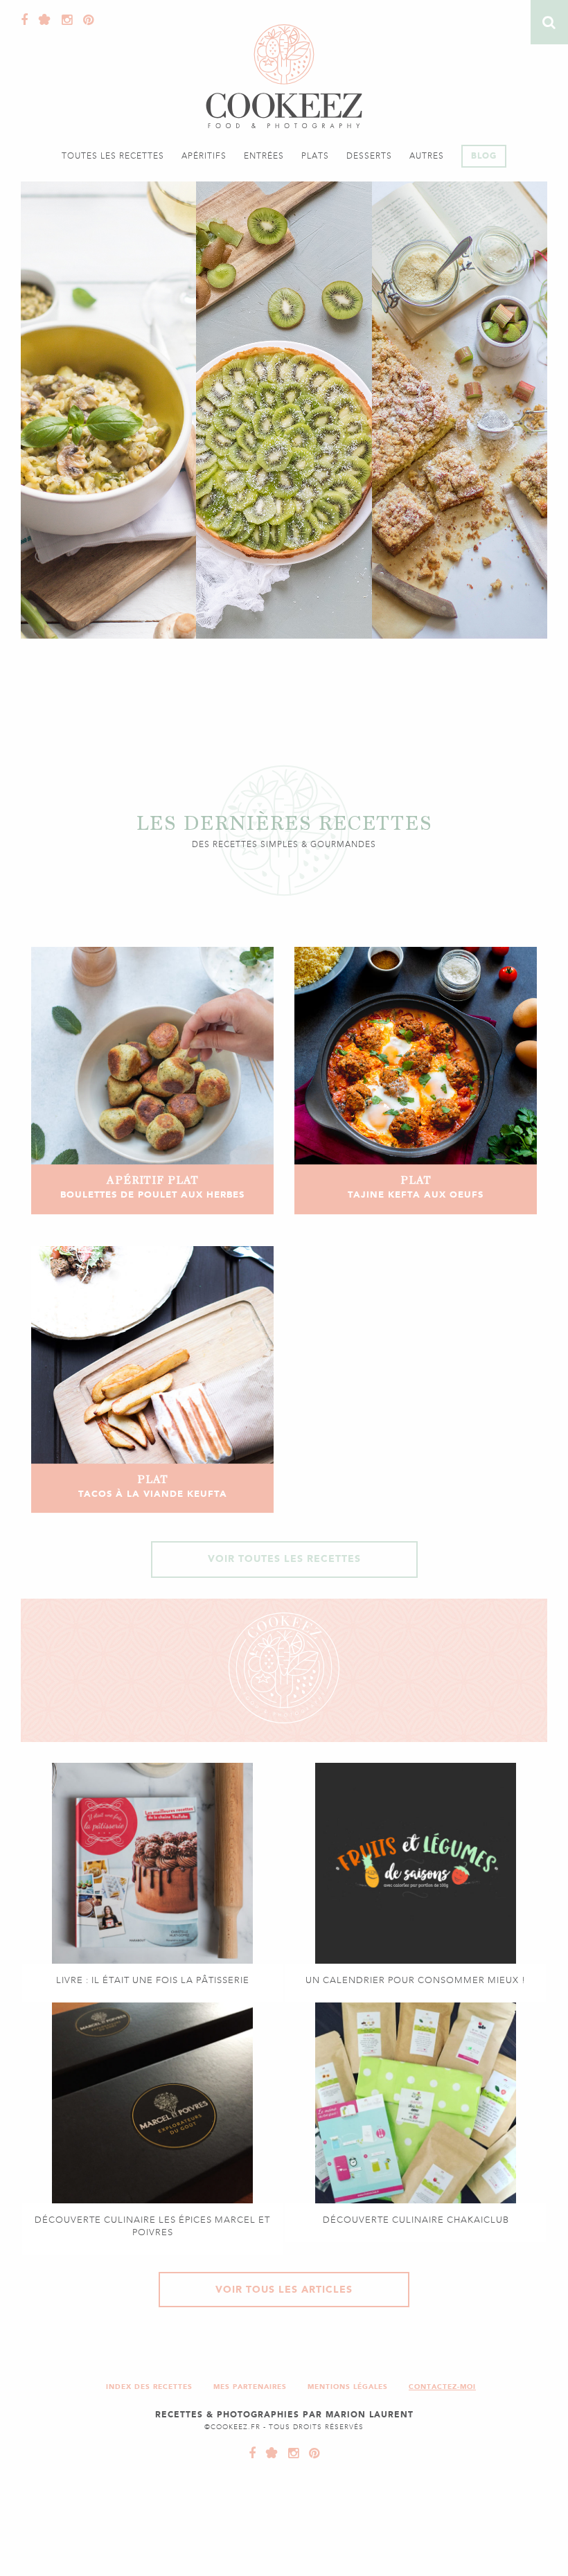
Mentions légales (348, 2387)
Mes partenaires (250, 2387)
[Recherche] (549, 22)
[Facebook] (25, 20)
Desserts (369, 156)
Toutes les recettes (113, 156)
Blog (484, 156)
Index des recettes (149, 2387)
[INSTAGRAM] (290, 2453)
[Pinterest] (85, 20)
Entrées (264, 156)
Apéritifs (204, 156)
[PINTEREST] (311, 2453)
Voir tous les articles (284, 2290)
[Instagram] (64, 20)
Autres (427, 156)
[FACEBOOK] (252, 2453)
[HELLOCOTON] (269, 2453)
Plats (315, 156)
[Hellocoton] (42, 20)
